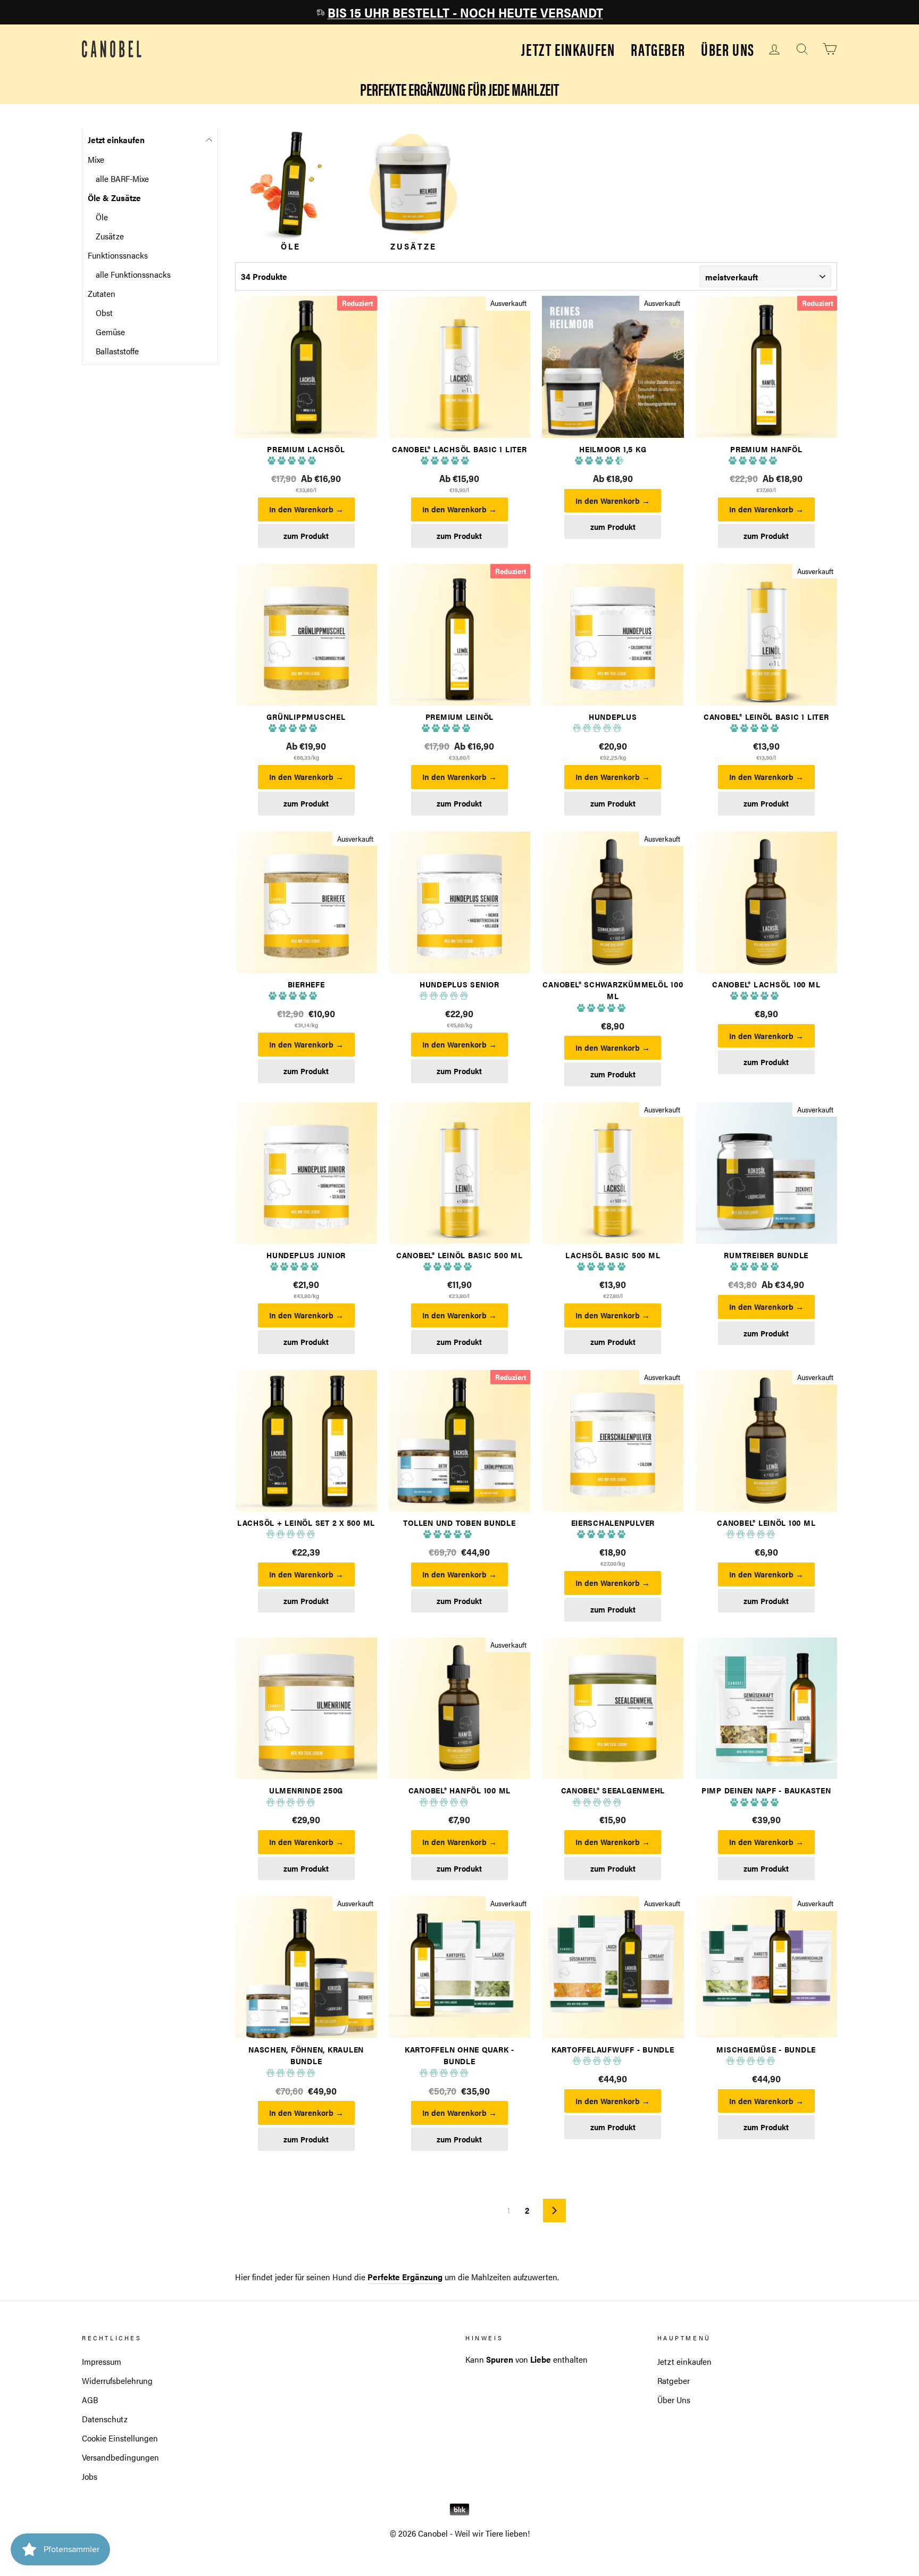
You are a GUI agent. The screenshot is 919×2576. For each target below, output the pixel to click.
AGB (90, 2400)
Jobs (90, 2476)
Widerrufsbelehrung (117, 2380)
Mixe (96, 159)
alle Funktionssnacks (133, 274)
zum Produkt (306, 536)
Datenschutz (105, 2419)
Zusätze (110, 236)
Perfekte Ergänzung (405, 2277)
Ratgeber (658, 49)
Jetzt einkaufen (568, 49)
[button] (293, 461)
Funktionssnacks (118, 255)
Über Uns (728, 49)
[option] (459, 12)
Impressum (102, 2361)
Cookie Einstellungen (120, 2438)
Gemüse (110, 332)
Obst (104, 313)
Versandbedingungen (120, 2457)
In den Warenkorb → (306, 509)
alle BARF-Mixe (122, 178)
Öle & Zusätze (114, 198)
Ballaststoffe (117, 351)
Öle (102, 217)
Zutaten (102, 293)
